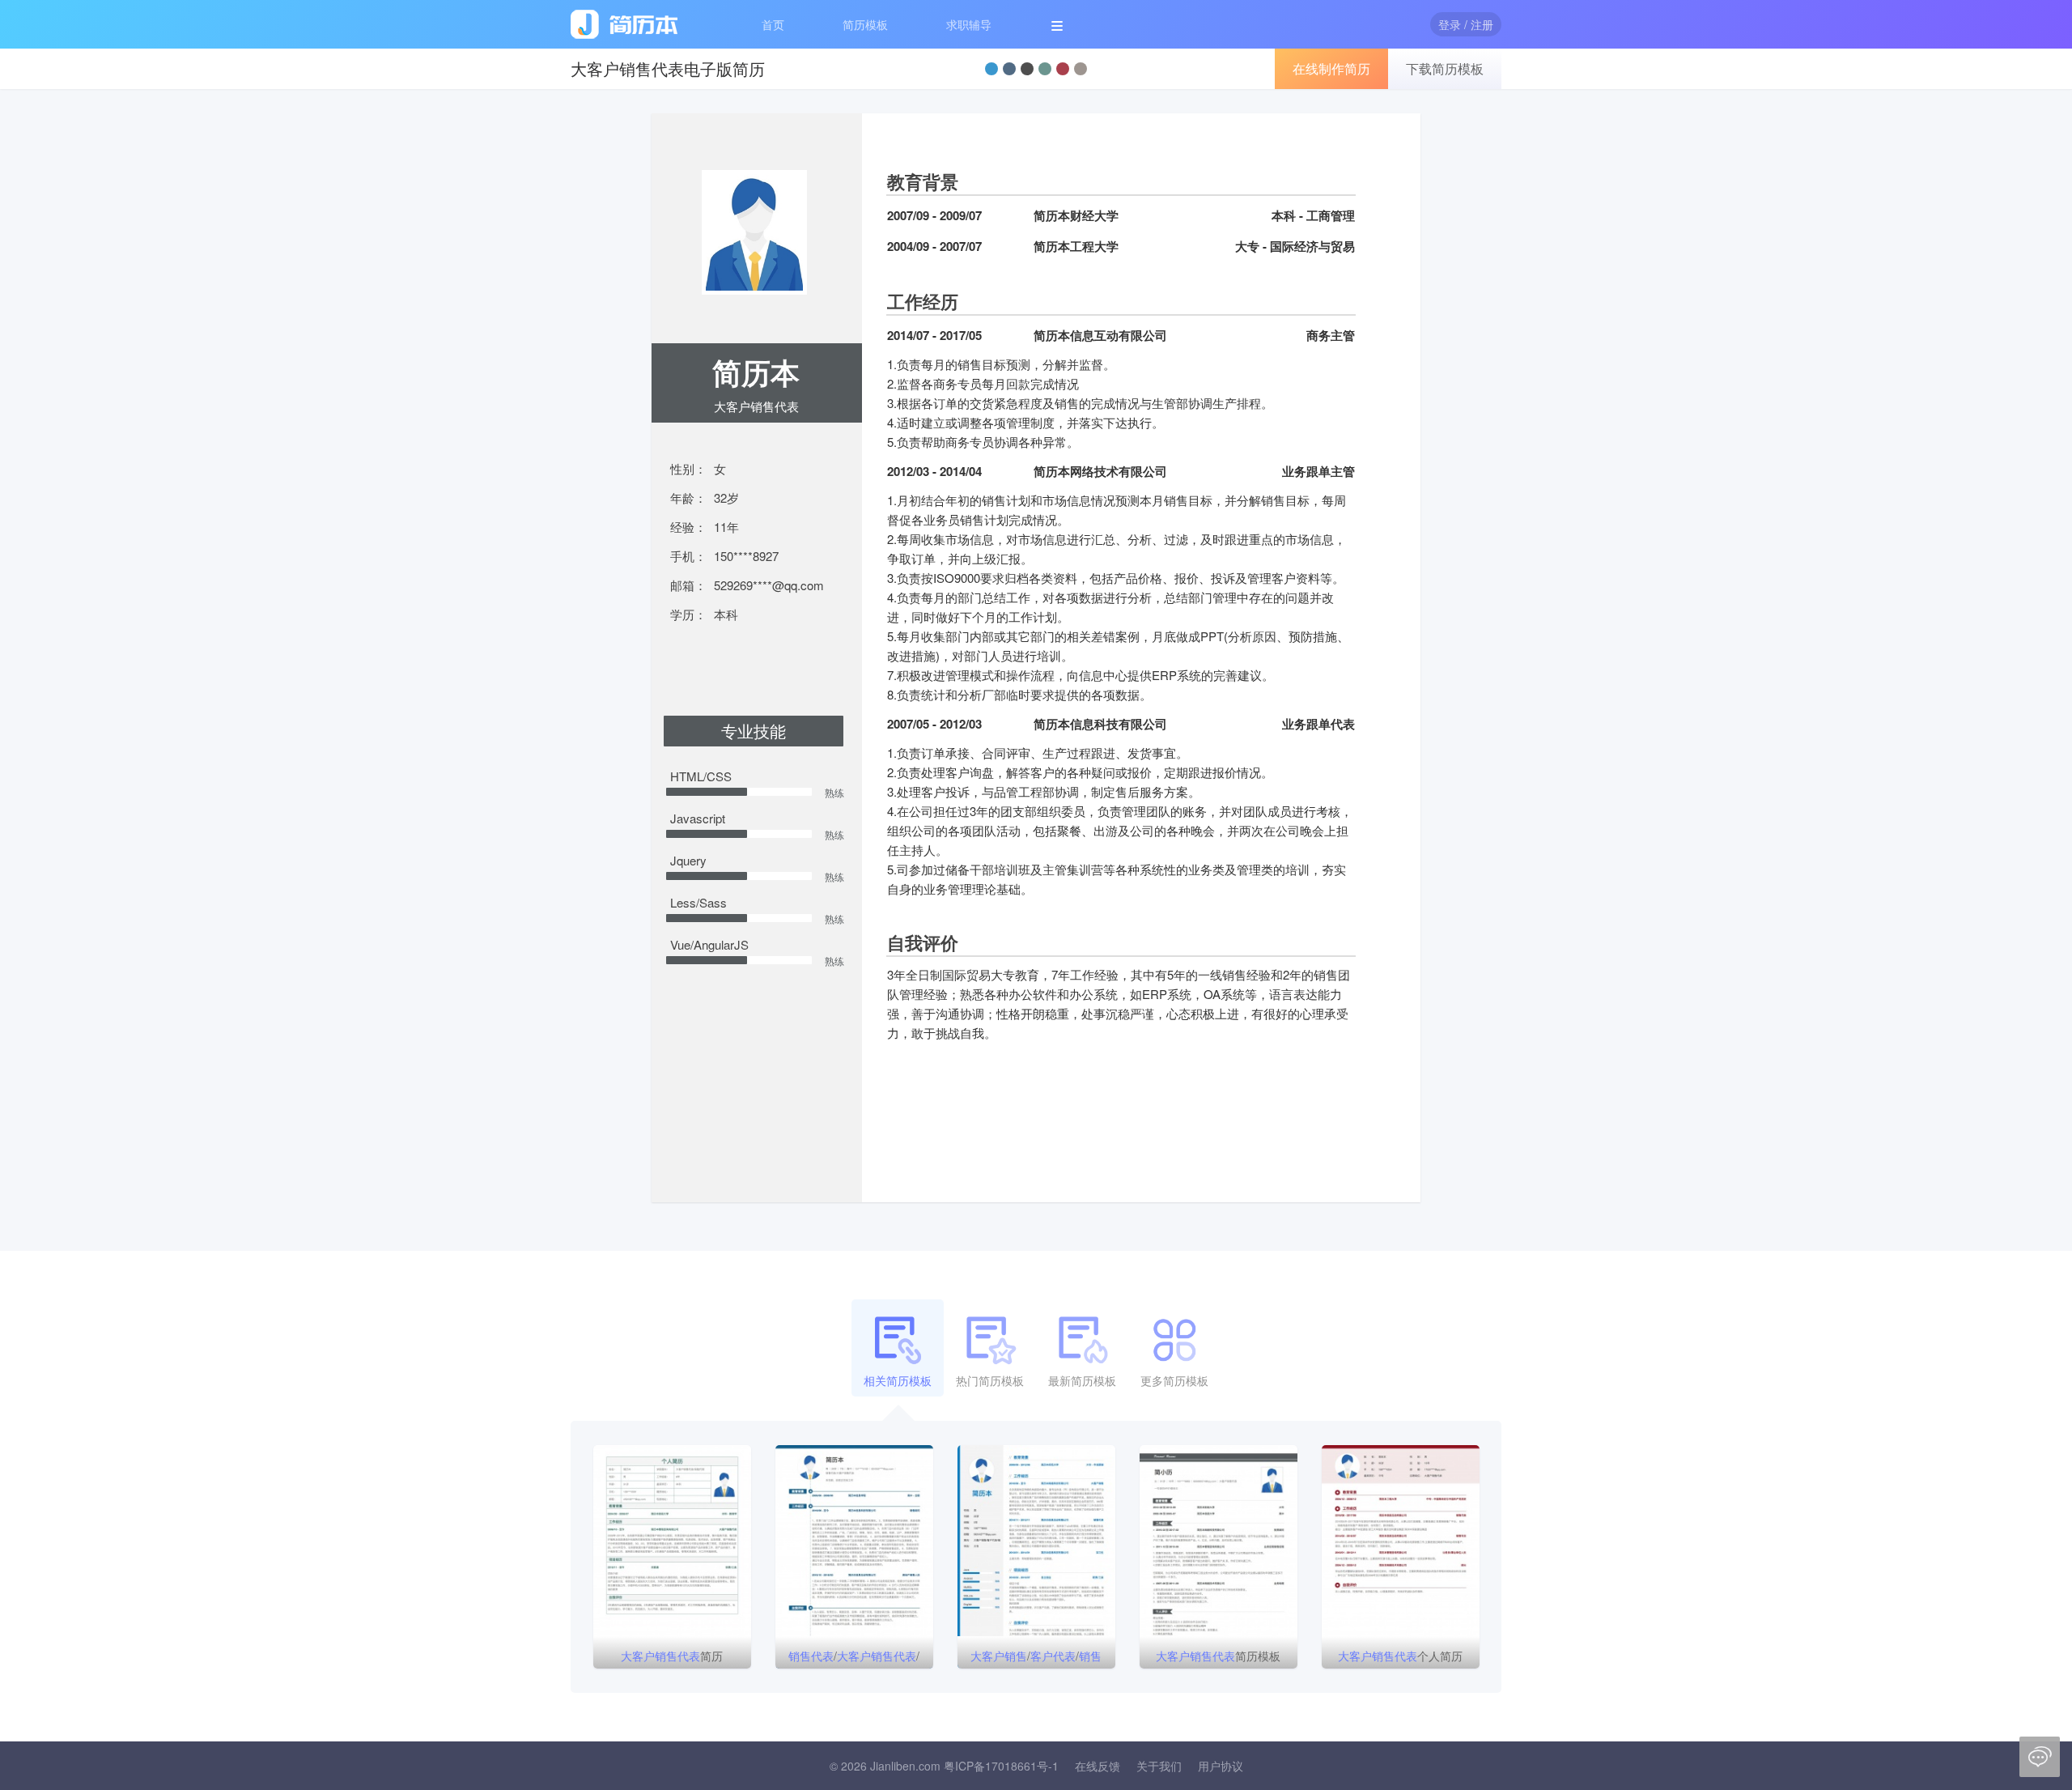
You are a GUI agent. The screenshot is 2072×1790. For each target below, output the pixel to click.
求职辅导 (969, 24)
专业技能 (754, 731)
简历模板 (865, 24)
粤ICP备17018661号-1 (1001, 1766)
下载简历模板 (1445, 68)
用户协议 (1221, 1766)
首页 (773, 24)
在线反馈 (1098, 1766)
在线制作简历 (1331, 68)
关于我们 (1159, 1766)
